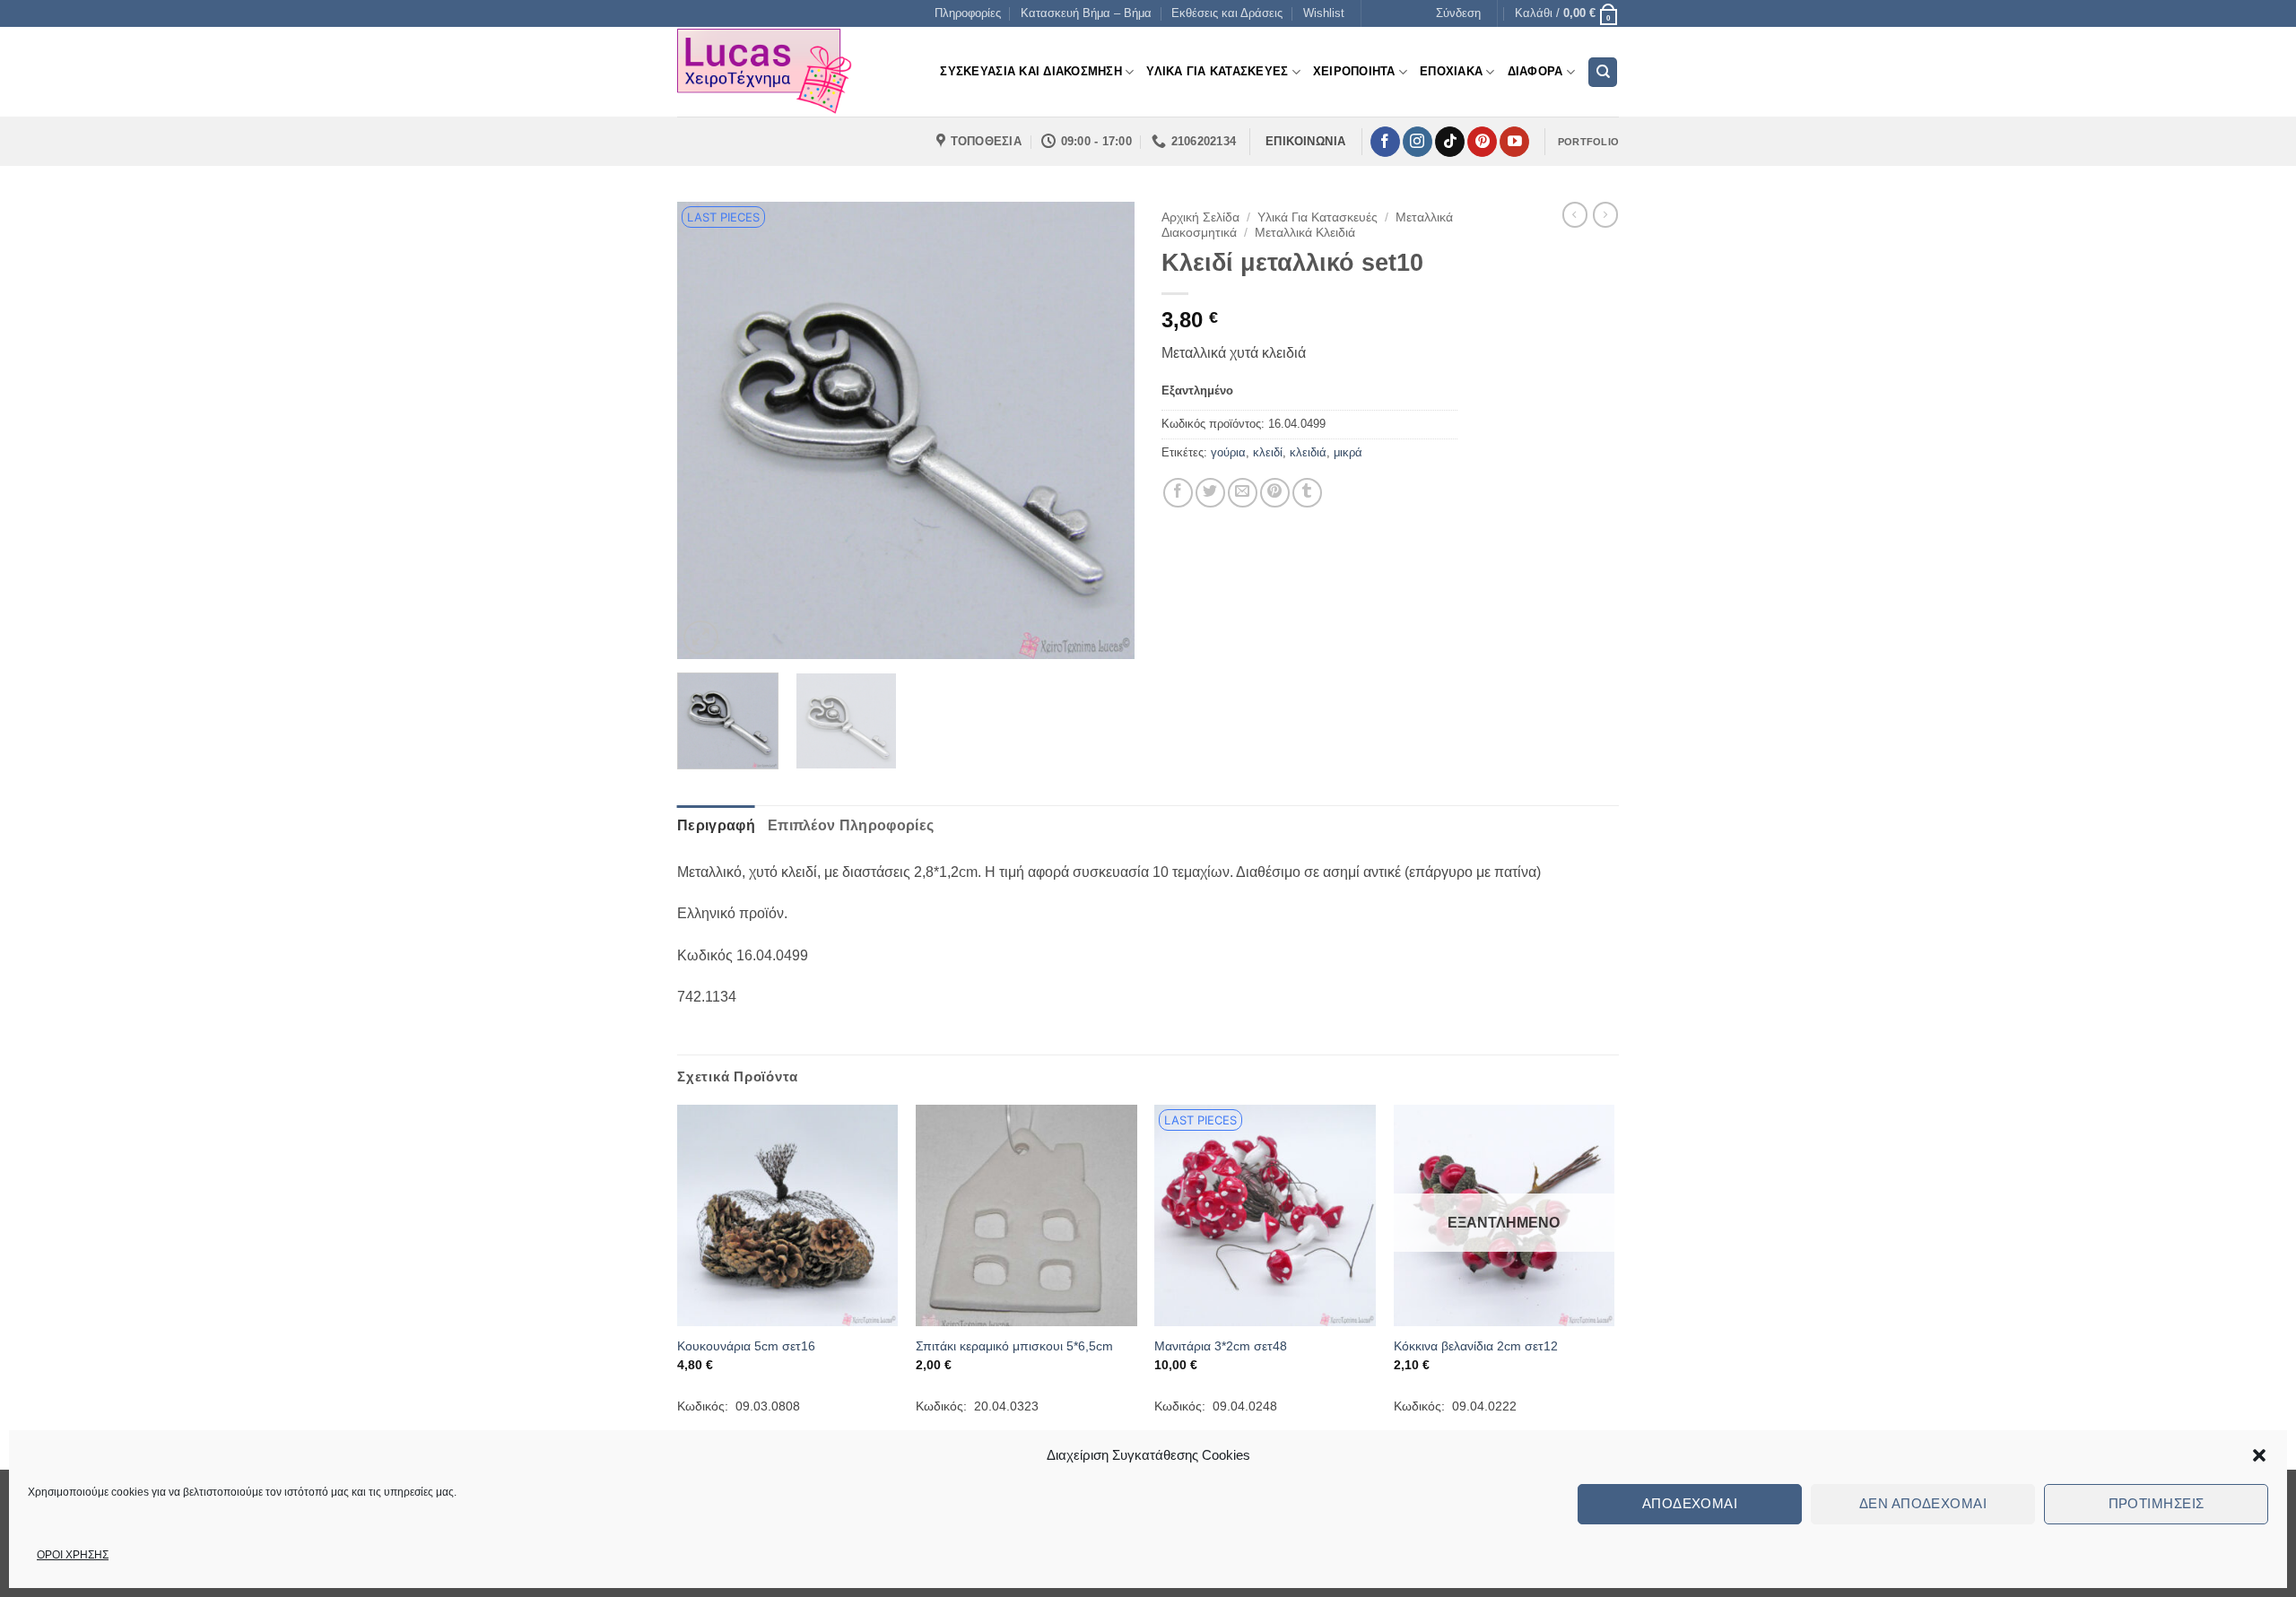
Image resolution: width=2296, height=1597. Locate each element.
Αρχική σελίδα (1200, 217)
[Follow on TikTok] (1450, 142)
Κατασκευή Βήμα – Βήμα (1086, 13)
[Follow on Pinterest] (1482, 142)
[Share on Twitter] (1210, 493)
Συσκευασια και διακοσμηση (1031, 71)
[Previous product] (1605, 214)
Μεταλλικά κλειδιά (1305, 233)
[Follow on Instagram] (1418, 142)
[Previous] (709, 430)
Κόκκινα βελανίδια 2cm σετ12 (1476, 1346)
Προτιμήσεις (2157, 1503)
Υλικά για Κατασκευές (1318, 217)
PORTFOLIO (1588, 142)
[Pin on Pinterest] (1275, 493)
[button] (2259, 1455)
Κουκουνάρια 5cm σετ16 (746, 1346)
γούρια (1228, 452)
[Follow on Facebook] (1385, 142)
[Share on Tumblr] (1307, 493)
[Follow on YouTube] (1514, 142)
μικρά (1348, 452)
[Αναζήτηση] (1603, 72)
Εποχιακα (1451, 71)
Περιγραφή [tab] (716, 825)
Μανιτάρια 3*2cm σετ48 (1221, 1346)
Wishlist (1324, 13)
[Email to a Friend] (1243, 493)
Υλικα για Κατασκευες (1217, 71)
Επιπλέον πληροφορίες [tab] (851, 825)
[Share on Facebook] (1178, 493)
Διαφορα (1535, 71)
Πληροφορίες (968, 13)
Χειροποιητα (1354, 71)
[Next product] (1575, 214)
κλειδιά (1308, 452)
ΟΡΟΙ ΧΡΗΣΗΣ (73, 1555)
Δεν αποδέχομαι (1923, 1503)
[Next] (1103, 430)
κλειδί (1268, 452)
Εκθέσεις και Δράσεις (1227, 13)
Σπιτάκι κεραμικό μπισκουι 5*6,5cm (1014, 1346)
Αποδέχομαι (1690, 1503)
